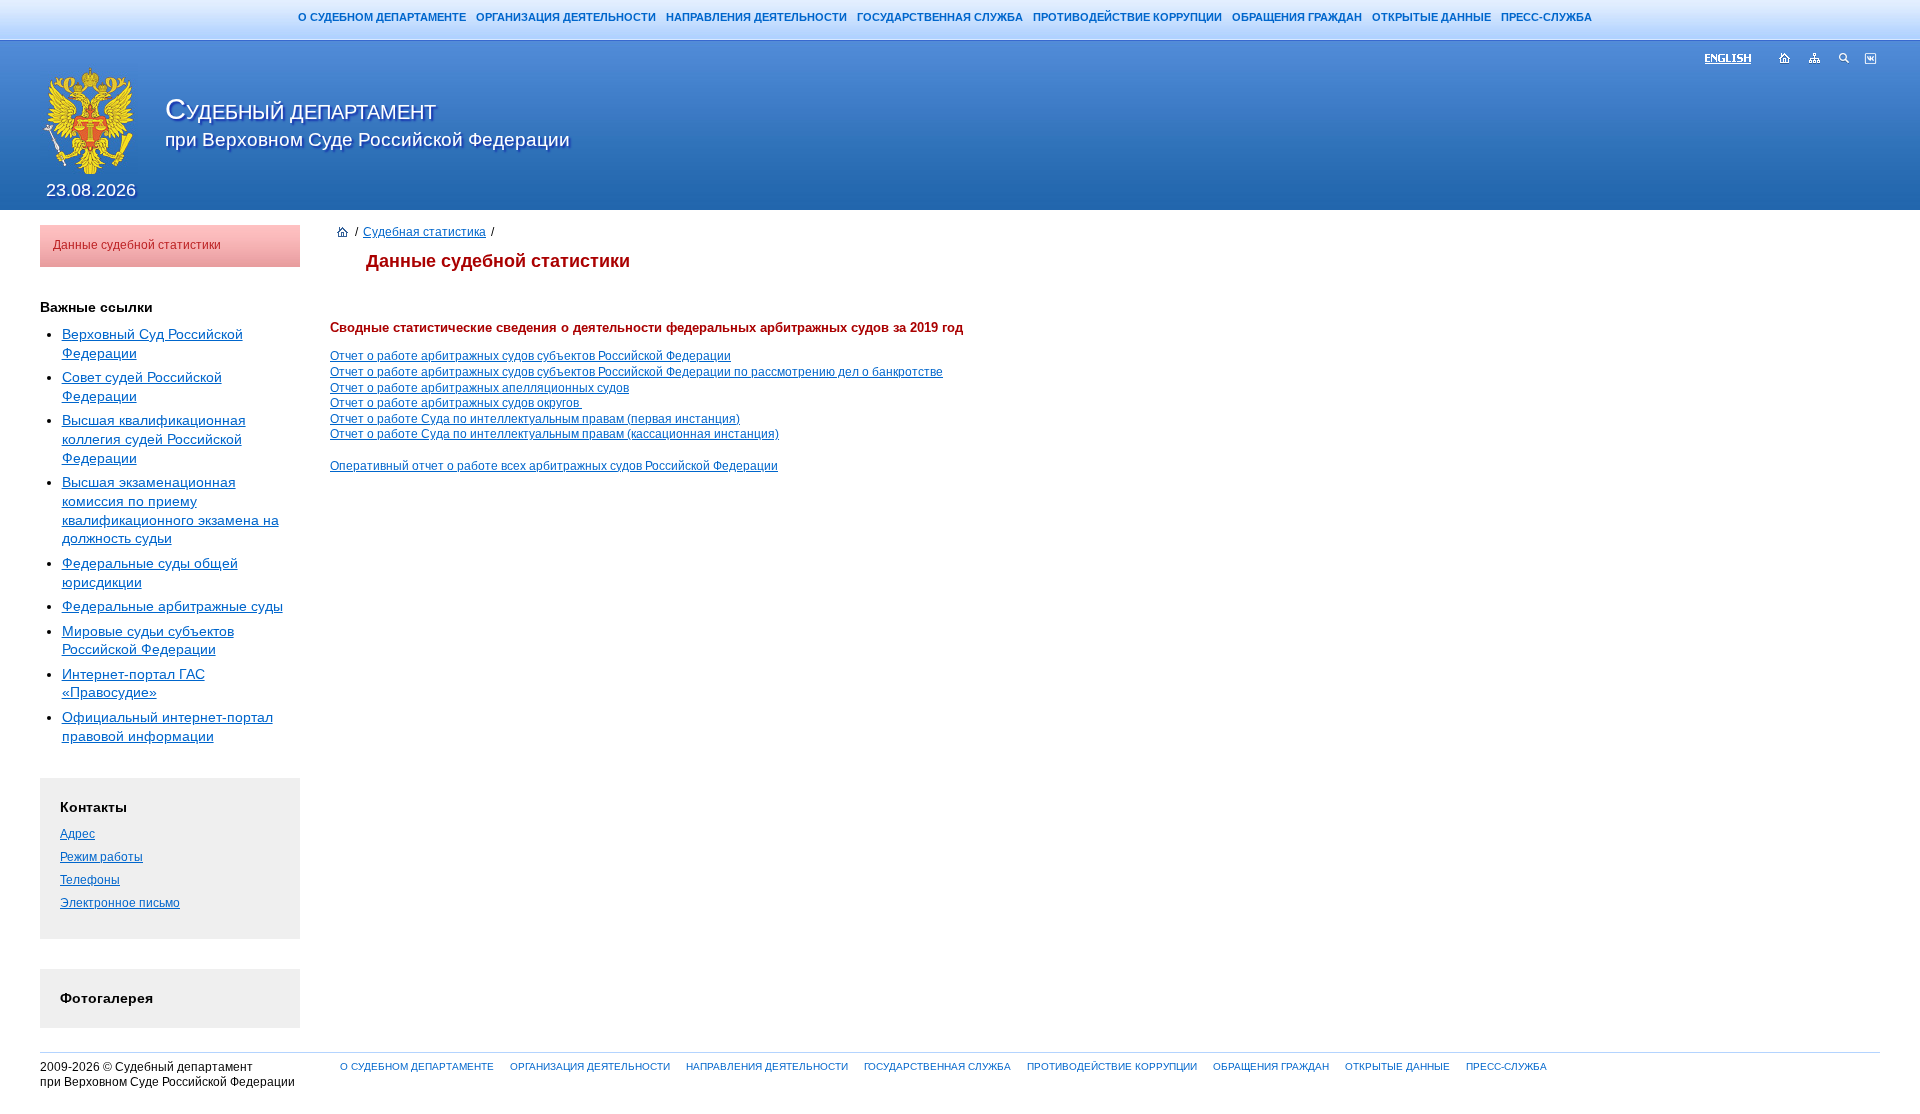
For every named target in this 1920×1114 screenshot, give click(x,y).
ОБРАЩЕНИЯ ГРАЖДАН (1297, 17)
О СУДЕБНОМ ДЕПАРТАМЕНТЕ (382, 17)
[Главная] (342, 232)
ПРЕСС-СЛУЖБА (1546, 17)
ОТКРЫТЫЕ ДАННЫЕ (1431, 17)
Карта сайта (1815, 60)
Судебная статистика (424, 232)
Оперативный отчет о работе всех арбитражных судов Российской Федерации (554, 466)
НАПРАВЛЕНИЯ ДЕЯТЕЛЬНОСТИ (756, 17)
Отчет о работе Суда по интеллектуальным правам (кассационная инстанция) (554, 434)
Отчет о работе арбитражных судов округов (456, 403)
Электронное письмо (120, 903)
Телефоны (90, 880)
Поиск (1845, 60)
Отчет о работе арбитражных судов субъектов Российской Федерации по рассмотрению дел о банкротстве (636, 372)
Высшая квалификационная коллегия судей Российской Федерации (154, 438)
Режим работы (101, 857)
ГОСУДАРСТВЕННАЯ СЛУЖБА (940, 17)
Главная (1785, 60)
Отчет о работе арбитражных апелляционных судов (479, 388)
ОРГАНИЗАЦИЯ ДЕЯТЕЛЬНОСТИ (566, 17)
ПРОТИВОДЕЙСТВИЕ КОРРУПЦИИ (1127, 17)
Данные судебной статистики (137, 245)
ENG (1736, 60)
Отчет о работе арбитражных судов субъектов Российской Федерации (530, 356)
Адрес (77, 834)
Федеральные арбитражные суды (172, 606)
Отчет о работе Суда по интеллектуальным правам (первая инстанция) (535, 419)
